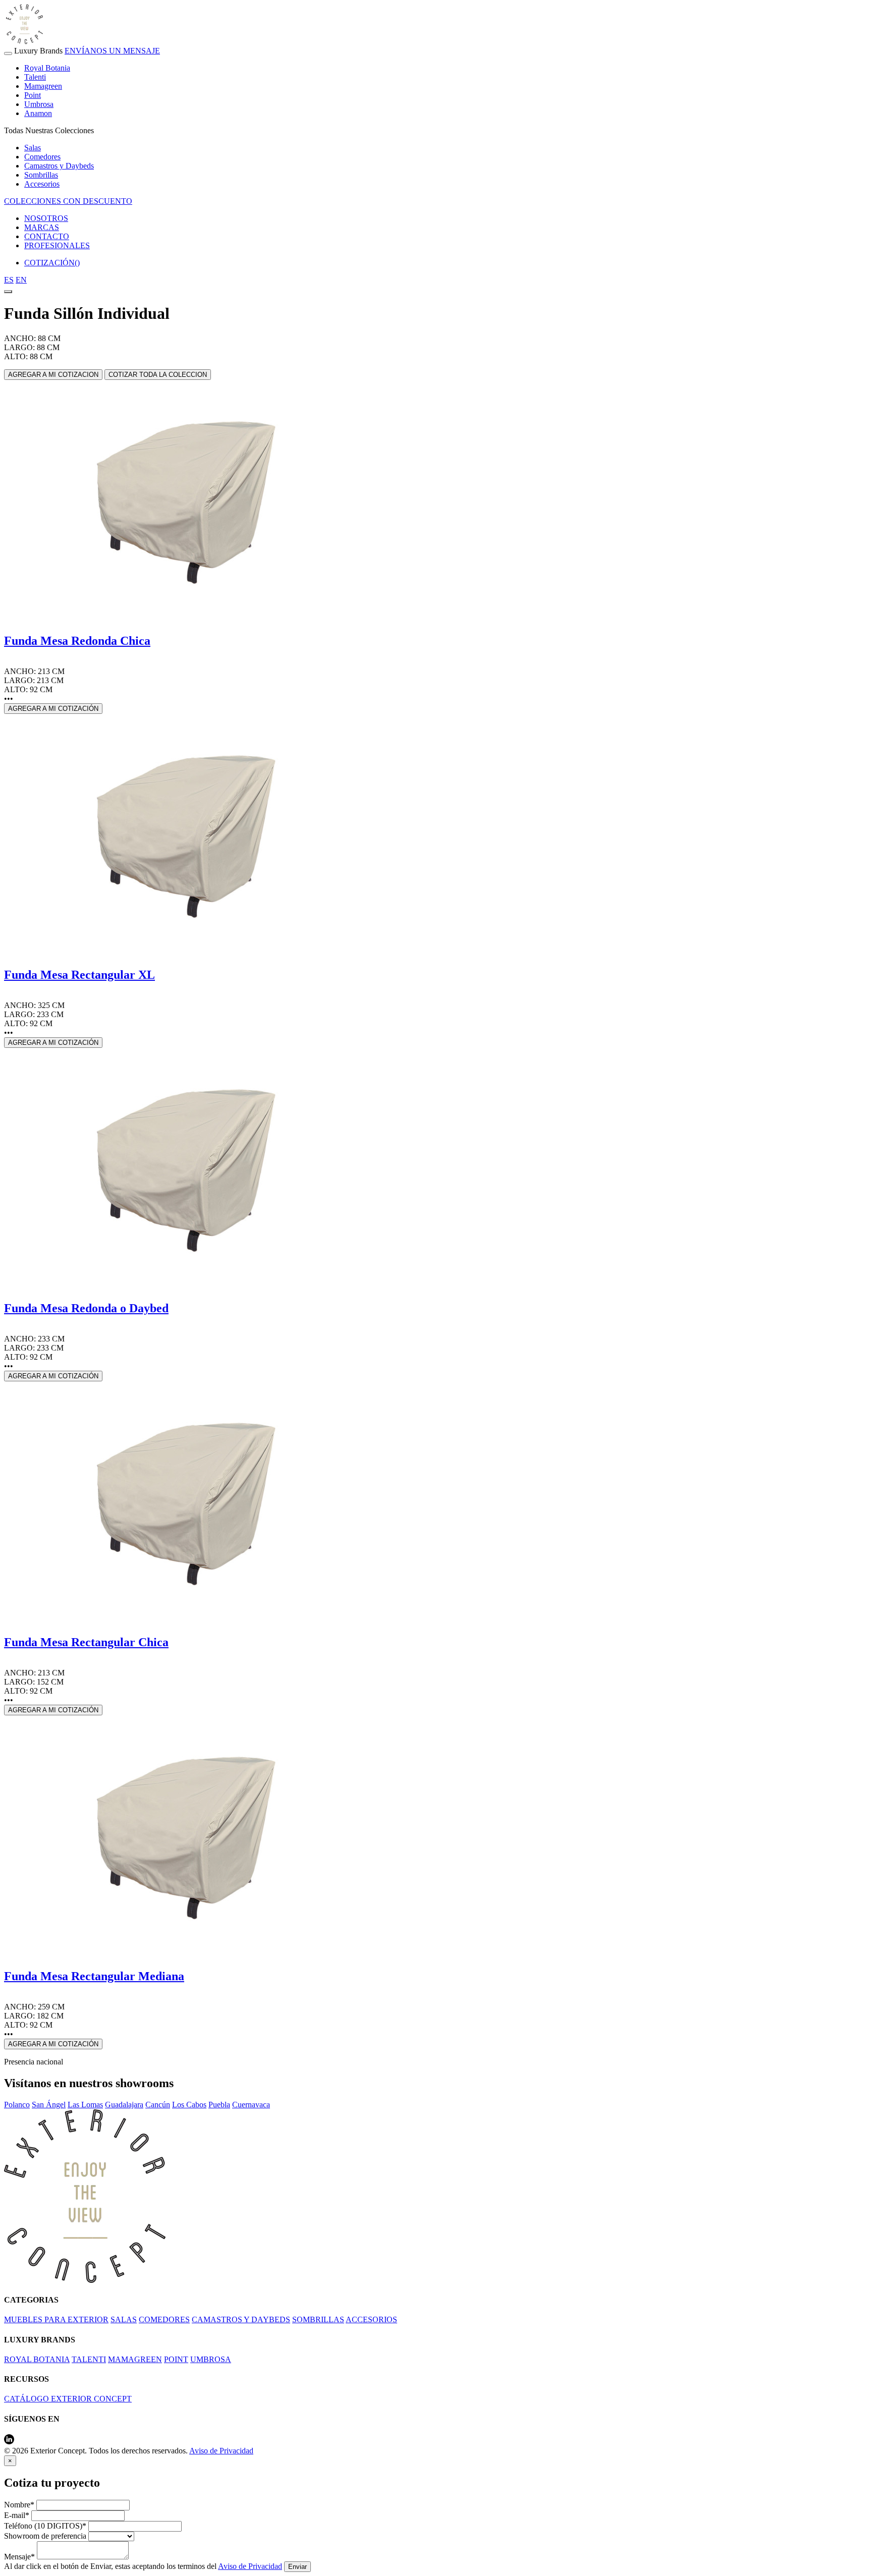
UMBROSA (211, 2359)
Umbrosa (39, 104)
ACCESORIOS (371, 2319)
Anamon (38, 113)
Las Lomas (85, 2105)
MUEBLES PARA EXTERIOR (56, 2319)
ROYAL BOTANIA (37, 2359)
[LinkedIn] (9, 2442)
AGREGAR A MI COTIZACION (53, 375)
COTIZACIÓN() (52, 263)
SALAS (124, 2319)
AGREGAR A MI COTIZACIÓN (53, 709)
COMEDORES (164, 2319)
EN (21, 280)
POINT (176, 2359)
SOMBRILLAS (318, 2319)
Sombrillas (41, 175)
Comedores (42, 157)
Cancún (158, 2105)
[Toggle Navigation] (8, 53)
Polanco (17, 2105)
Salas (33, 148)
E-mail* (17, 2515)
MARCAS (42, 227)
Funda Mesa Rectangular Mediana (94, 1976)
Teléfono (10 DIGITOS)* (45, 2526)
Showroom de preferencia (45, 2536)
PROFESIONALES (57, 245)
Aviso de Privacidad (221, 2451)
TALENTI (89, 2359)
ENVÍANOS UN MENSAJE (112, 51)
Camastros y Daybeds (59, 166)
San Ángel (49, 2105)
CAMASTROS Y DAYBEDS (241, 2319)
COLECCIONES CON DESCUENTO (68, 201)
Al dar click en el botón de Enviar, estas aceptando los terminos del (143, 2566)
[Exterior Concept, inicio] (85, 2280)
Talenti (35, 77)
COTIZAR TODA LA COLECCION (158, 375)
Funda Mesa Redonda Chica (77, 641)
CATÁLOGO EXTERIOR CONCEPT (68, 2399)
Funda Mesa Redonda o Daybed (86, 1308)
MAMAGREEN (135, 2359)
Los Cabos (189, 2105)
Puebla (219, 2105)
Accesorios (42, 184)
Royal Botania (47, 68)
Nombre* (19, 2505)
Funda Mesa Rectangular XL (79, 975)
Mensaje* (19, 2557)
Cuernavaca (251, 2105)
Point (33, 95)
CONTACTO (47, 236)
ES (9, 280)
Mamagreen (43, 86)
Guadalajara (124, 2105)
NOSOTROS (46, 218)
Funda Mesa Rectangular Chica (86, 1642)
